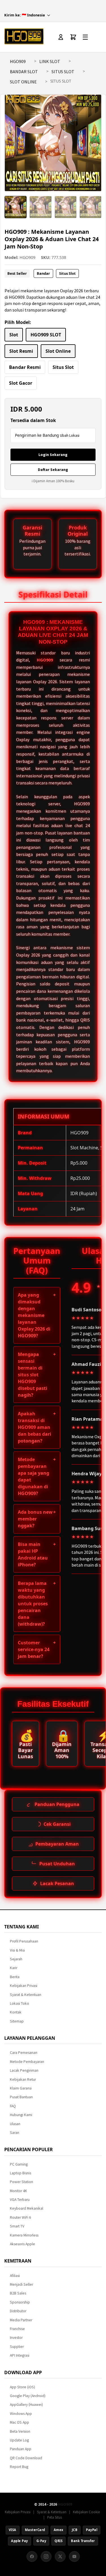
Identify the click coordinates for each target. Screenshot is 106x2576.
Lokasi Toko (20, 2003)
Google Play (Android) (28, 2396)
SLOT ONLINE (23, 82)
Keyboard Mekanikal (27, 2208)
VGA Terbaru (20, 2200)
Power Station (21, 2182)
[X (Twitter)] (60, 2556)
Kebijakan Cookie (86, 2512)
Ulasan (15, 2124)
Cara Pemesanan (24, 2053)
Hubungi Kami (21, 2115)
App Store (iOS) (22, 2387)
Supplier (17, 2347)
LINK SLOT (50, 61)
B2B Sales (18, 2293)
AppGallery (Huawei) (26, 2405)
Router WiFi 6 (20, 2217)
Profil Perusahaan (24, 1941)
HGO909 (18, 61)
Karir (14, 1968)
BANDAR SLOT (24, 72)
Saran (15, 2133)
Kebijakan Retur (23, 2079)
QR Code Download (26, 2458)
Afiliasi (15, 2276)
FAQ (13, 2106)
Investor (16, 2338)
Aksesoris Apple (22, 2244)
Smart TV (17, 2226)
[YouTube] (74, 2556)
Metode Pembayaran (27, 2062)
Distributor (18, 2311)
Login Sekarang (53, 455)
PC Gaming (19, 2164)
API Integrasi (20, 2355)
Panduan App (21, 2449)
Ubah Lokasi (70, 435)
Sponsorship (20, 2302)
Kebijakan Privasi (24, 1986)
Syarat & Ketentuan (26, 1995)
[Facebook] (32, 2556)
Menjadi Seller (21, 2284)
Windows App (21, 2414)
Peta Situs (55, 2517)
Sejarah (16, 1959)
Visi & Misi (17, 1950)
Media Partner (21, 2320)
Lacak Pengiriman (24, 2070)
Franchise (17, 2329)
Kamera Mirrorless (24, 2235)
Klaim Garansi (21, 2088)
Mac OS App (20, 2422)
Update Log (19, 2440)
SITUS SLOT (63, 72)
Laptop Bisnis (20, 2173)
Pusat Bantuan (21, 2097)
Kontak (16, 2012)
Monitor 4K (19, 2191)
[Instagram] (46, 2556)
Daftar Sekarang (53, 470)
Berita (15, 1977)
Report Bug (19, 2467)
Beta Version (20, 2431)
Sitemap (17, 2021)
